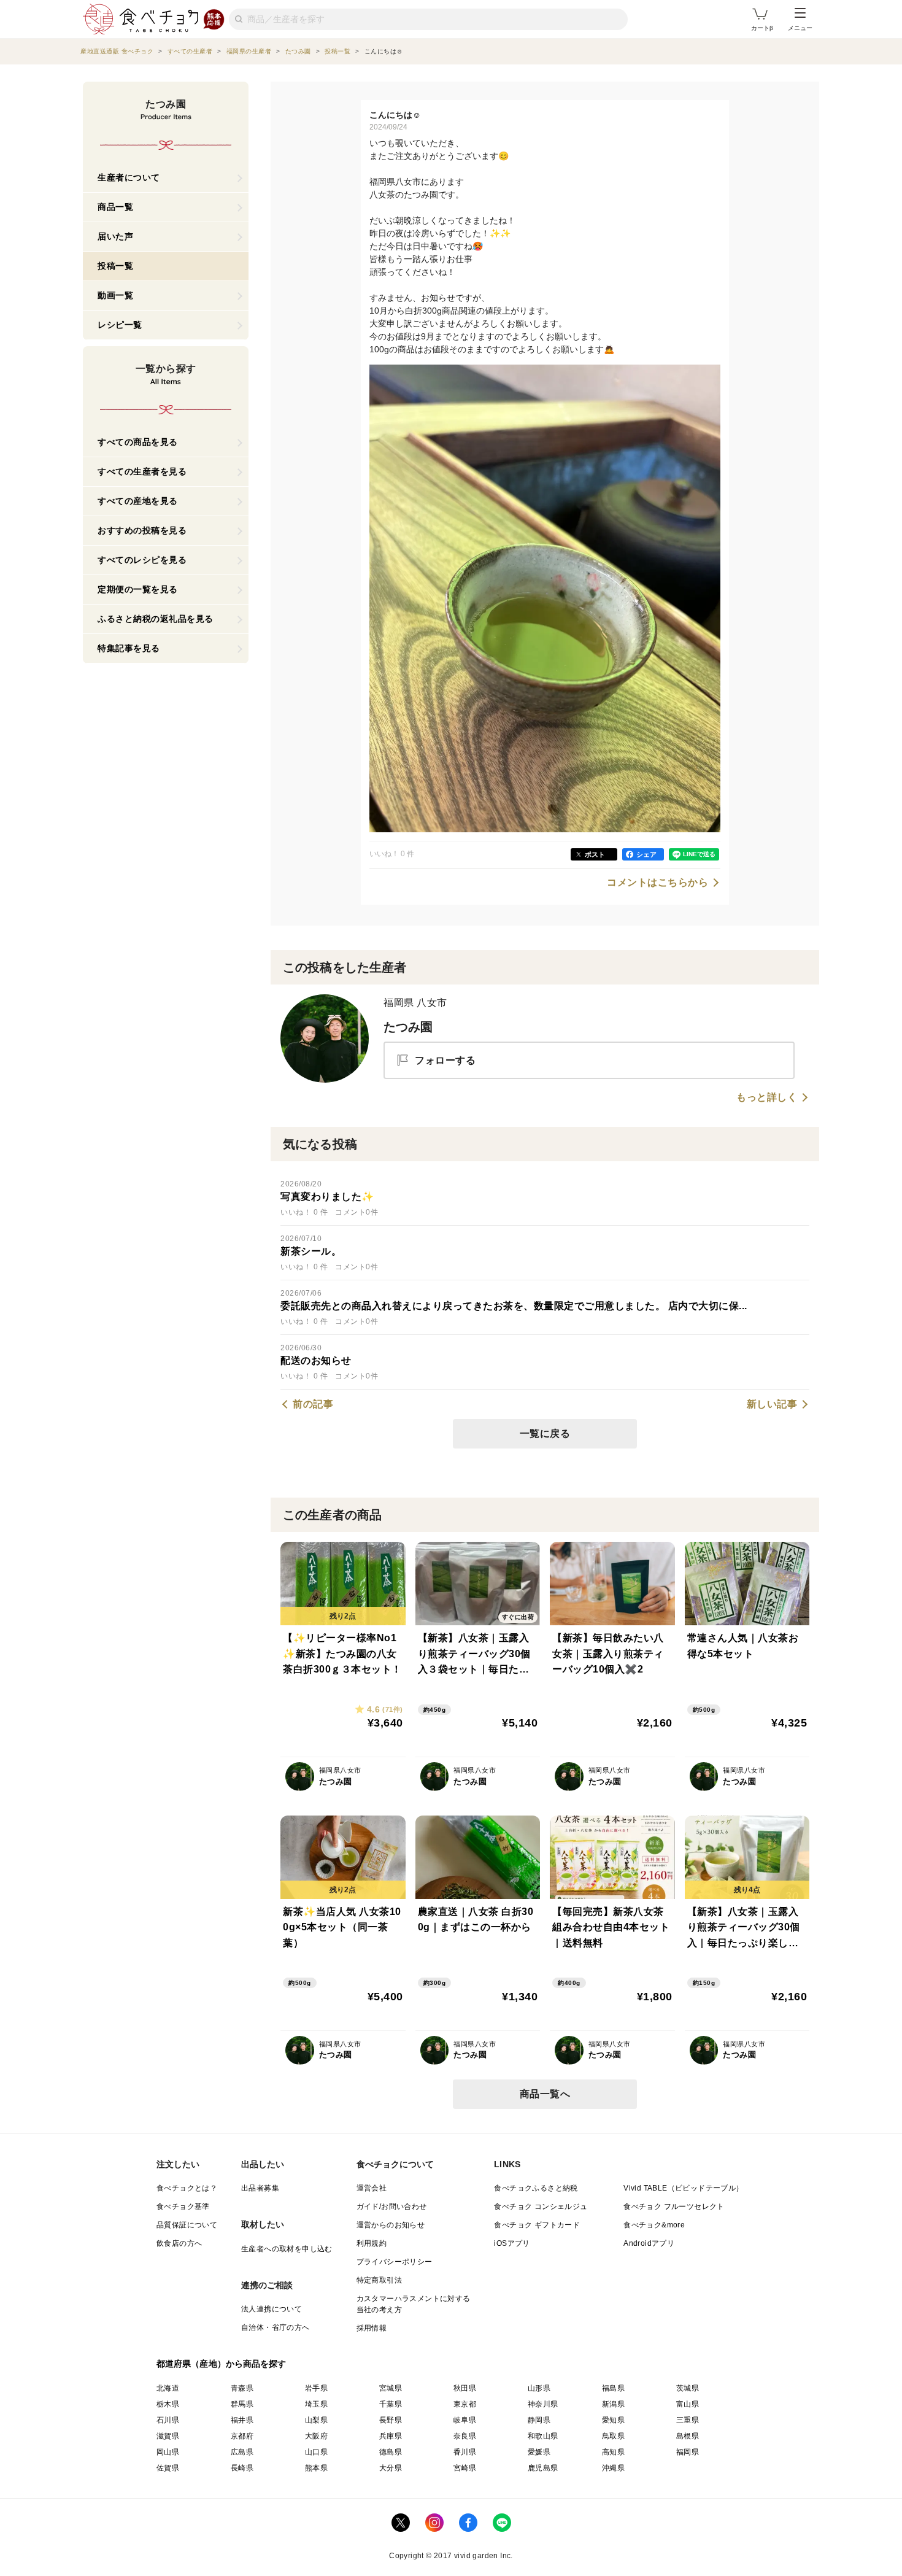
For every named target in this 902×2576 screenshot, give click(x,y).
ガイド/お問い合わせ (392, 2207)
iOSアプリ (512, 2243)
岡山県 (168, 2452)
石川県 (168, 2420)
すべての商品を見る (138, 442)
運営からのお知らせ (391, 2225)
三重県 (688, 2420)
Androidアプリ (649, 2243)
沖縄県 (613, 2468)
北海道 (168, 2388)
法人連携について (272, 2309)
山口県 (316, 2452)
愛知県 (613, 2420)
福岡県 (688, 2452)
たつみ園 (408, 1027)
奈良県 (465, 2436)
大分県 (391, 2468)
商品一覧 (115, 207)
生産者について (129, 177)
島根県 (688, 2436)
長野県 (391, 2420)
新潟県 (613, 2404)
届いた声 (115, 236)
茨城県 (688, 2388)
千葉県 (391, 2404)
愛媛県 (539, 2452)
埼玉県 (316, 2404)
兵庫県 (391, 2436)
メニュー (800, 28)
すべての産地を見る (138, 501)
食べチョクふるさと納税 (536, 2188)
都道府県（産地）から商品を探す (222, 2364)
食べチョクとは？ (187, 2188)
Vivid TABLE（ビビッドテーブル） (683, 2188)
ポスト (595, 854)
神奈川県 (543, 2404)
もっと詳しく (767, 1097)
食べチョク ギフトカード (537, 2225)
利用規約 (372, 2243)
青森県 (242, 2388)
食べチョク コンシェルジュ (541, 2207)
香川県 (465, 2452)
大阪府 (316, 2436)
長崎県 (242, 2468)
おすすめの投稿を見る (142, 530)
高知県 (613, 2452)
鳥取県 (613, 2436)
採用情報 (372, 2328)
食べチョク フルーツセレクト (674, 2207)
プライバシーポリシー (395, 2262)
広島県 (242, 2452)
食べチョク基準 (183, 2207)
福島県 (613, 2388)
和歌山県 (543, 2436)
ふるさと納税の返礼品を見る (156, 619)
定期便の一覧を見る (138, 589)
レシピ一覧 (120, 325)
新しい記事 (772, 1404)
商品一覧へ (545, 2094)
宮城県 (391, 2388)
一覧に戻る (545, 1433)
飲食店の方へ (179, 2243)
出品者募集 (260, 2188)
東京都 (465, 2404)
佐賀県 (168, 2468)
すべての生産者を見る (142, 471)
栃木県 (168, 2404)
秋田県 (465, 2388)
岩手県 (316, 2388)
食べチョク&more (654, 2225)
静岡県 (539, 2420)
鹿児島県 (543, 2468)
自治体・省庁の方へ (276, 2327)
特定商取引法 (379, 2280)
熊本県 (316, 2468)
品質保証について (187, 2225)
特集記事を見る (129, 648)
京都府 (242, 2436)
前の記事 (313, 1404)
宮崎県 (465, 2468)
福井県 (242, 2420)
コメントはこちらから (657, 883)
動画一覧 (115, 295)
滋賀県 (168, 2436)
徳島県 (391, 2452)
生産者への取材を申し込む (287, 2249)
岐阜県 (465, 2420)
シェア (646, 854)
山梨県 (316, 2420)
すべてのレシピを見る (142, 560)
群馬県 (242, 2404)
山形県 (539, 2388)
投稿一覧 (115, 266)
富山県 (688, 2404)
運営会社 (372, 2188)
